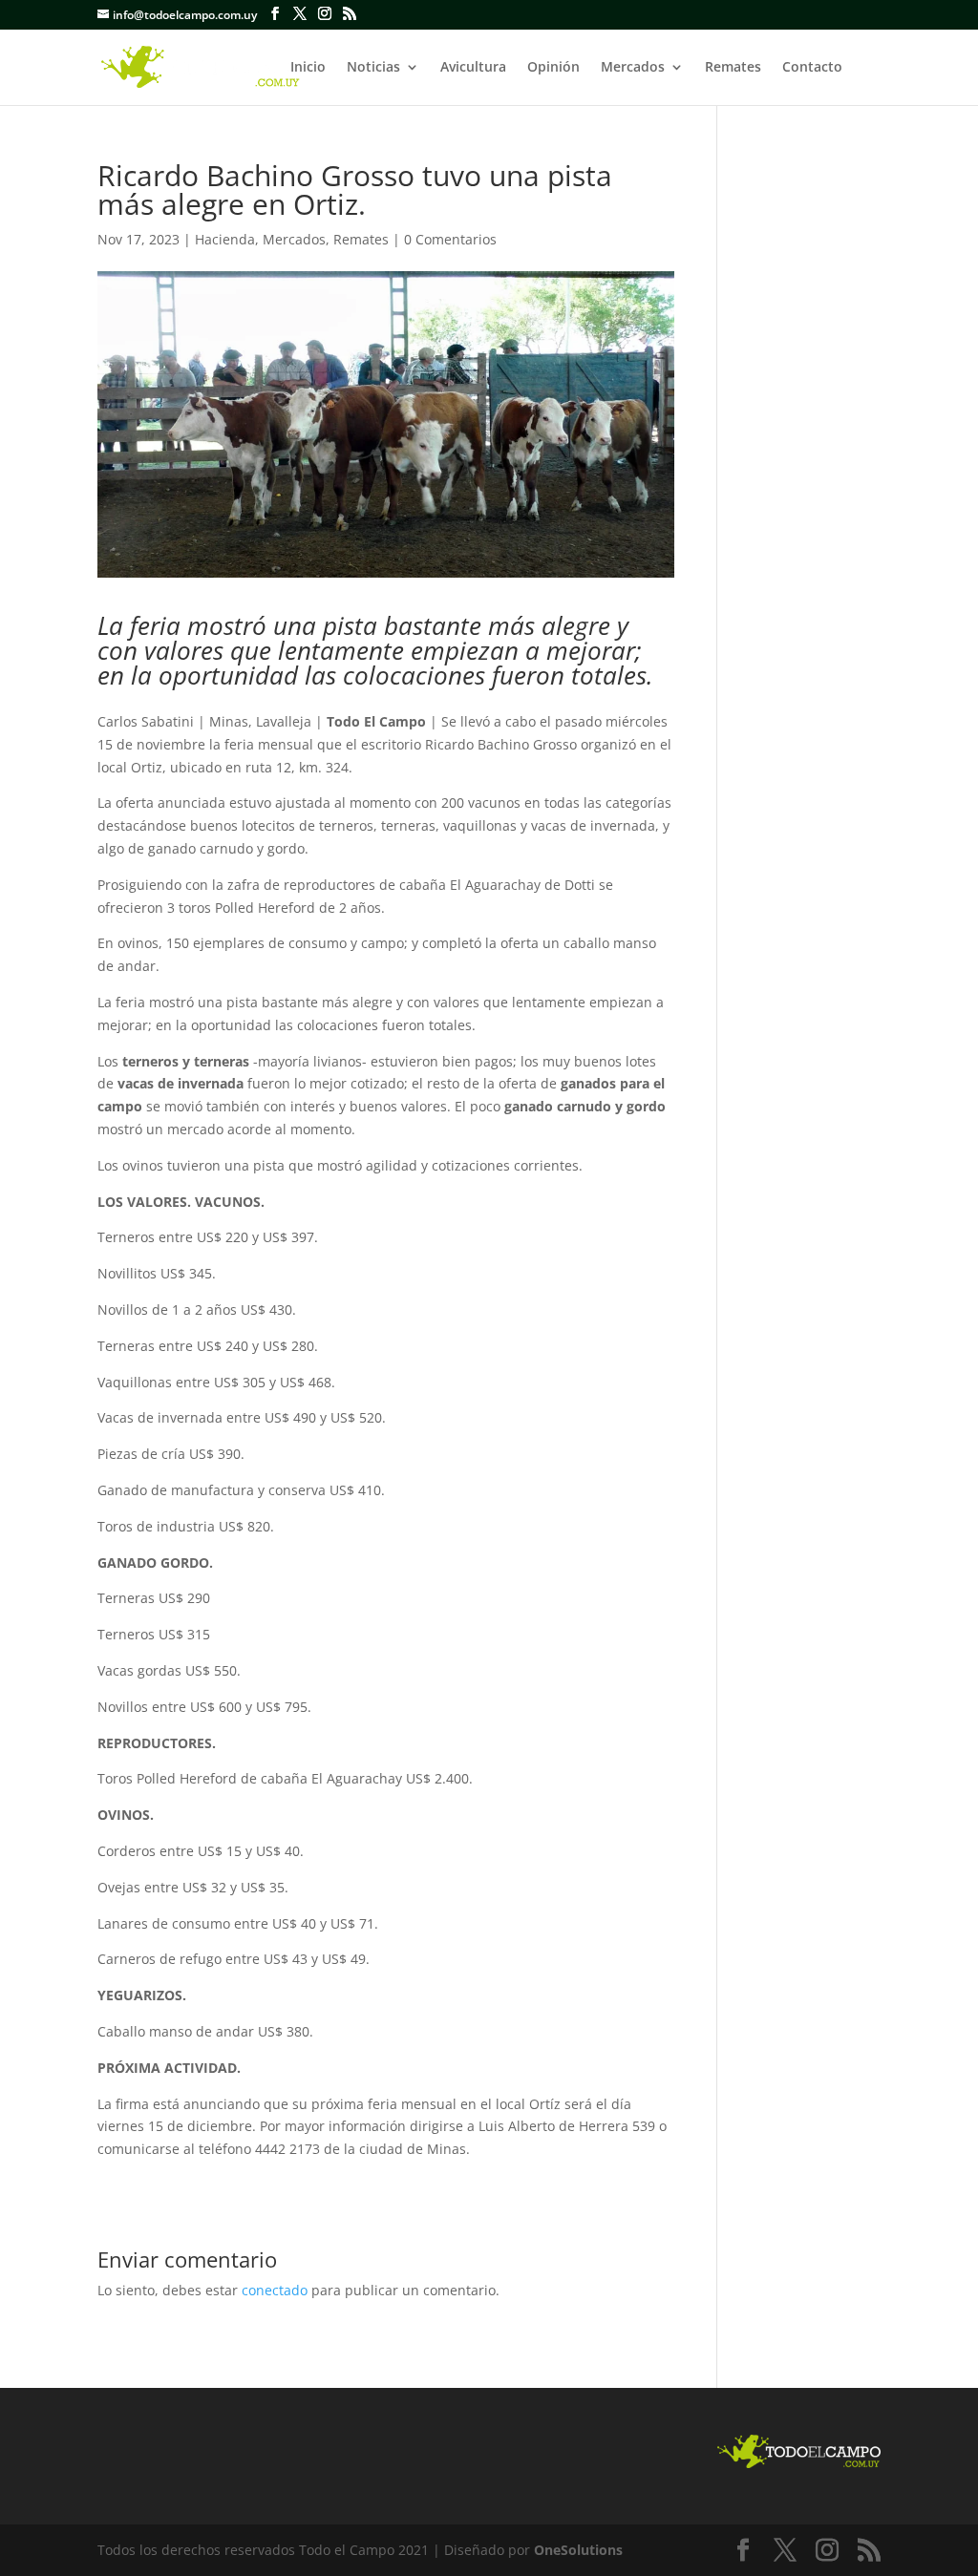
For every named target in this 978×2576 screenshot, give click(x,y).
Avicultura (473, 68)
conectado (275, 2290)
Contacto (812, 68)
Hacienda (225, 239)
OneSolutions (578, 2550)
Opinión (553, 68)
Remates (733, 68)
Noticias (373, 68)
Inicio (308, 68)
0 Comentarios (450, 239)
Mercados (633, 68)
